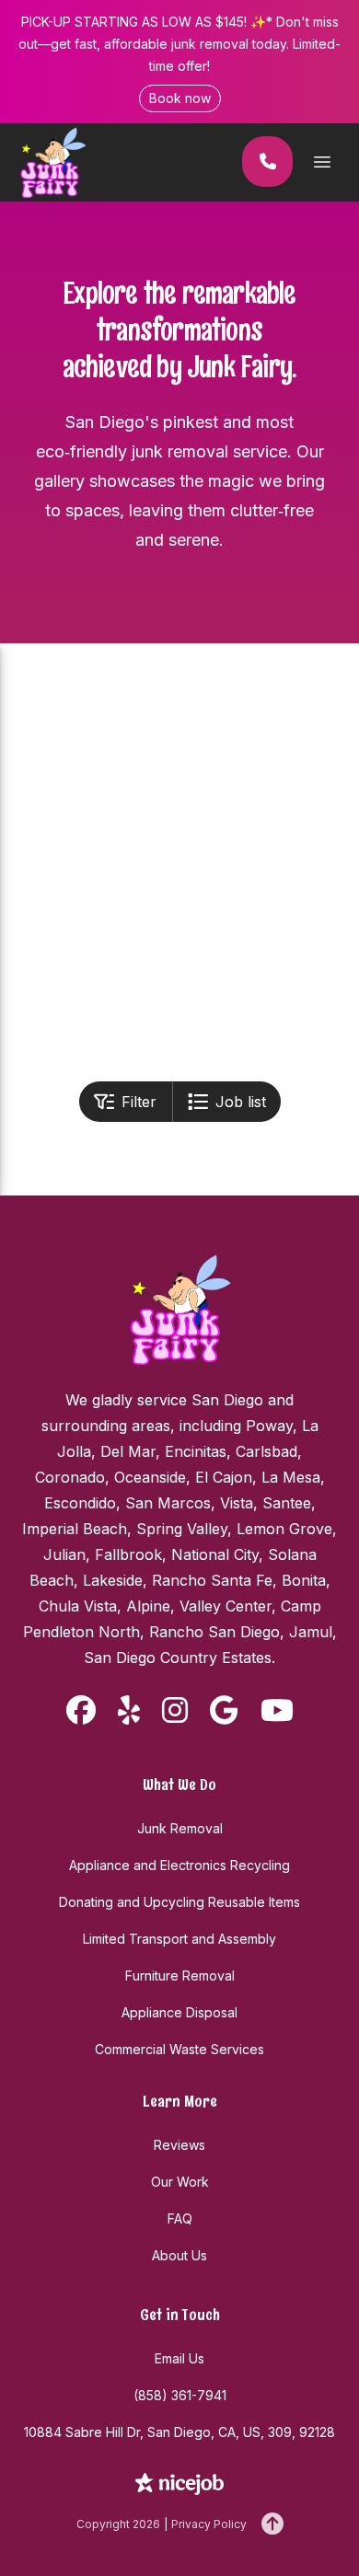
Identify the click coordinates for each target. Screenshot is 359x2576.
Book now (180, 98)
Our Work (180, 2182)
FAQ (180, 2218)
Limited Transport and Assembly (179, 1939)
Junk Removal (180, 1828)
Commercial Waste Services (179, 2049)
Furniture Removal (180, 1975)
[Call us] (267, 162)
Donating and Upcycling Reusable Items (179, 1902)
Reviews (179, 2145)
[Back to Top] (272, 2524)
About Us (179, 2255)
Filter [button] (139, 1102)
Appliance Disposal (179, 2012)
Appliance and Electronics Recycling (179, 1865)
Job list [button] (241, 1102)
